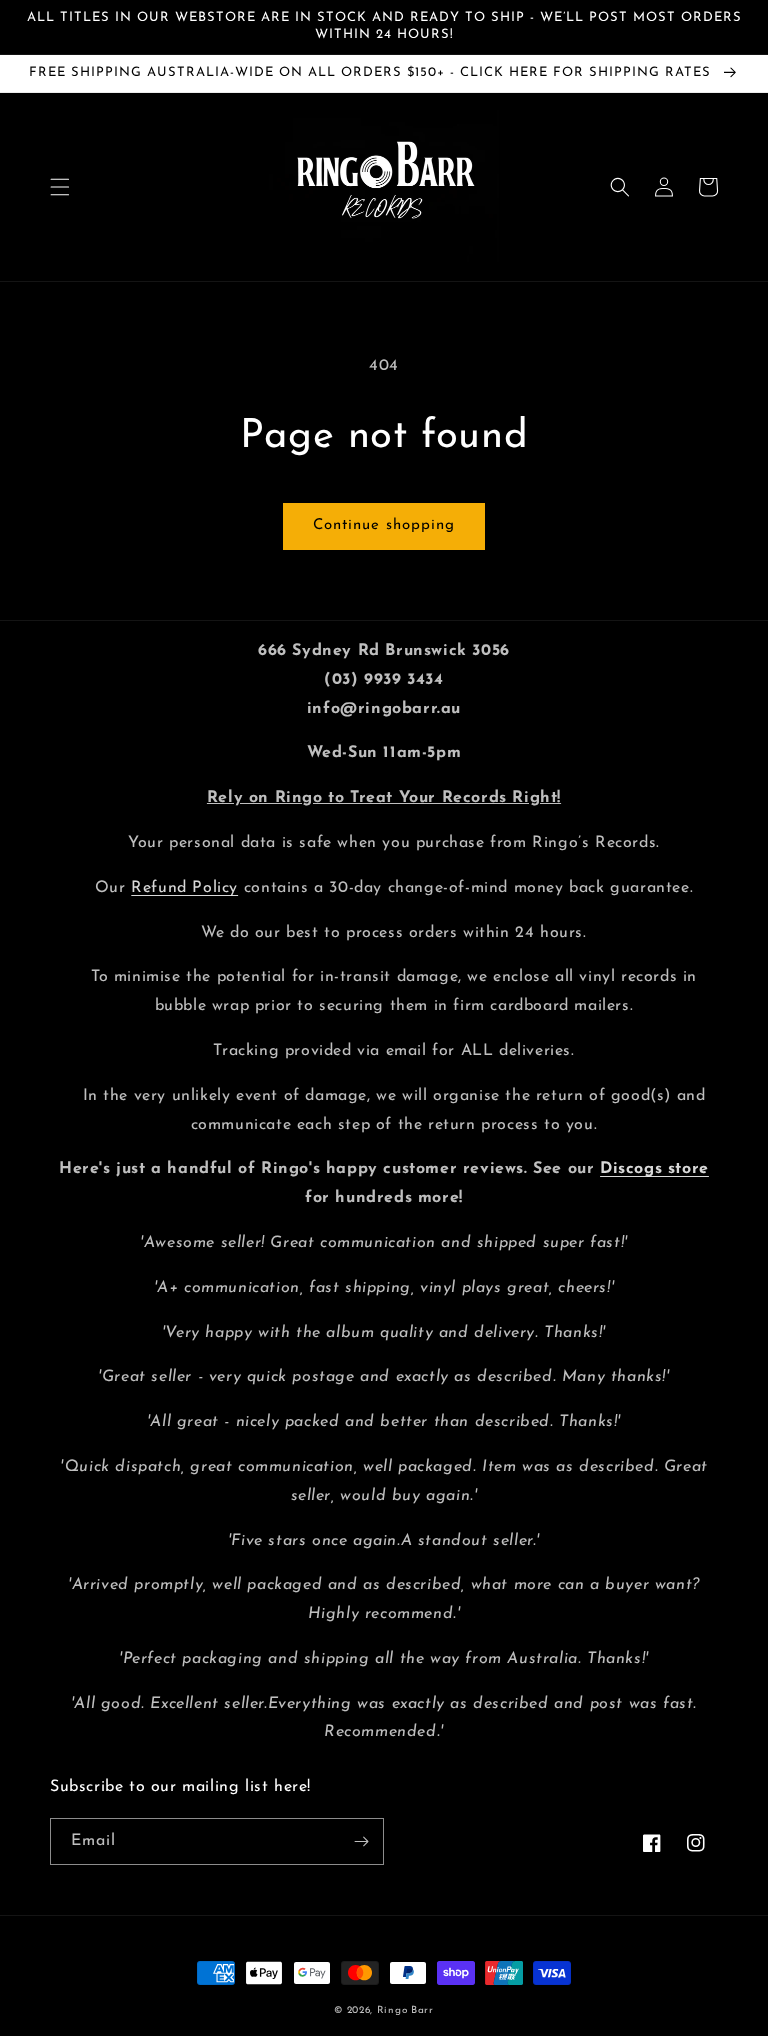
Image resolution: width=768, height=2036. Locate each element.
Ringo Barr (405, 2010)
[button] (60, 187)
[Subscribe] (361, 1841)
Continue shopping (384, 525)
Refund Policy (184, 888)
